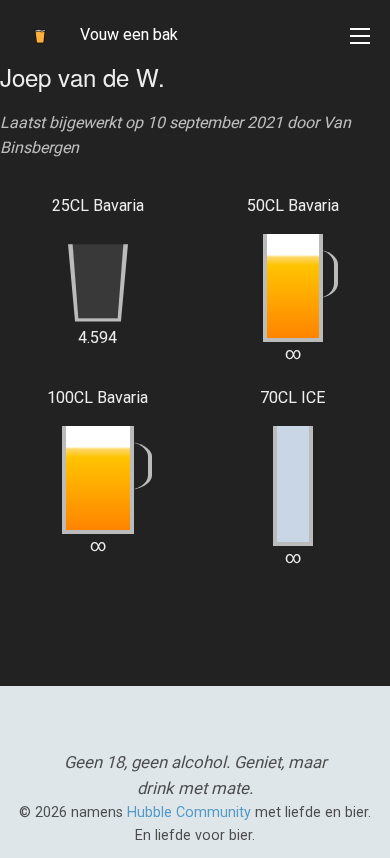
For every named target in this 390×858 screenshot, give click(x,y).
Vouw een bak (129, 34)
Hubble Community (189, 812)
